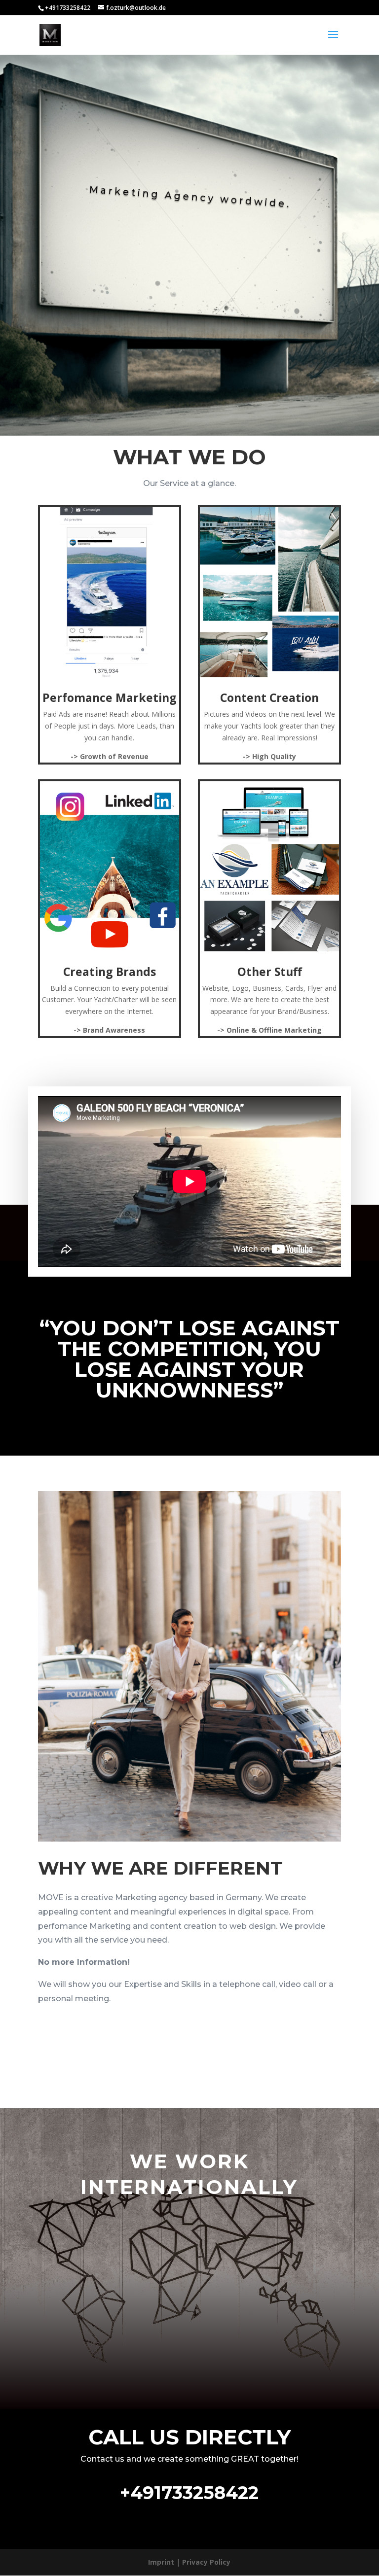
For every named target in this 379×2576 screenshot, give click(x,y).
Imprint (161, 2562)
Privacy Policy (206, 2562)
